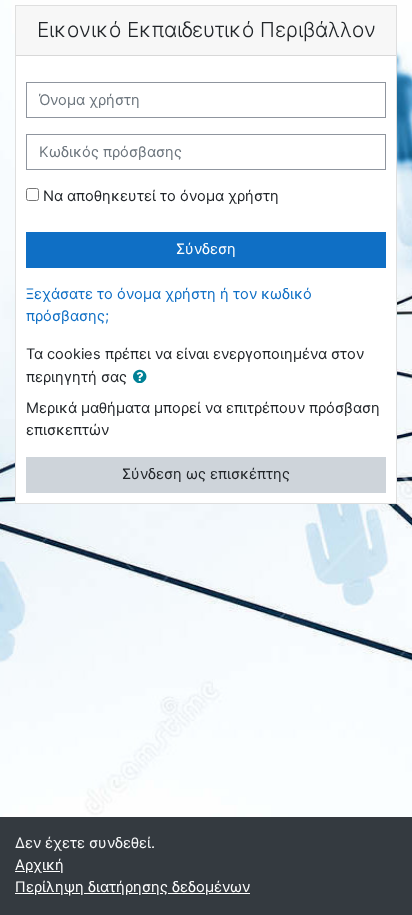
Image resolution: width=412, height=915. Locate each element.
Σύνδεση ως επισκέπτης (206, 474)
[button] (144, 378)
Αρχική (39, 865)
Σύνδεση (206, 249)
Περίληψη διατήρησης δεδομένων (132, 887)
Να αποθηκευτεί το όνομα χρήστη (161, 196)
